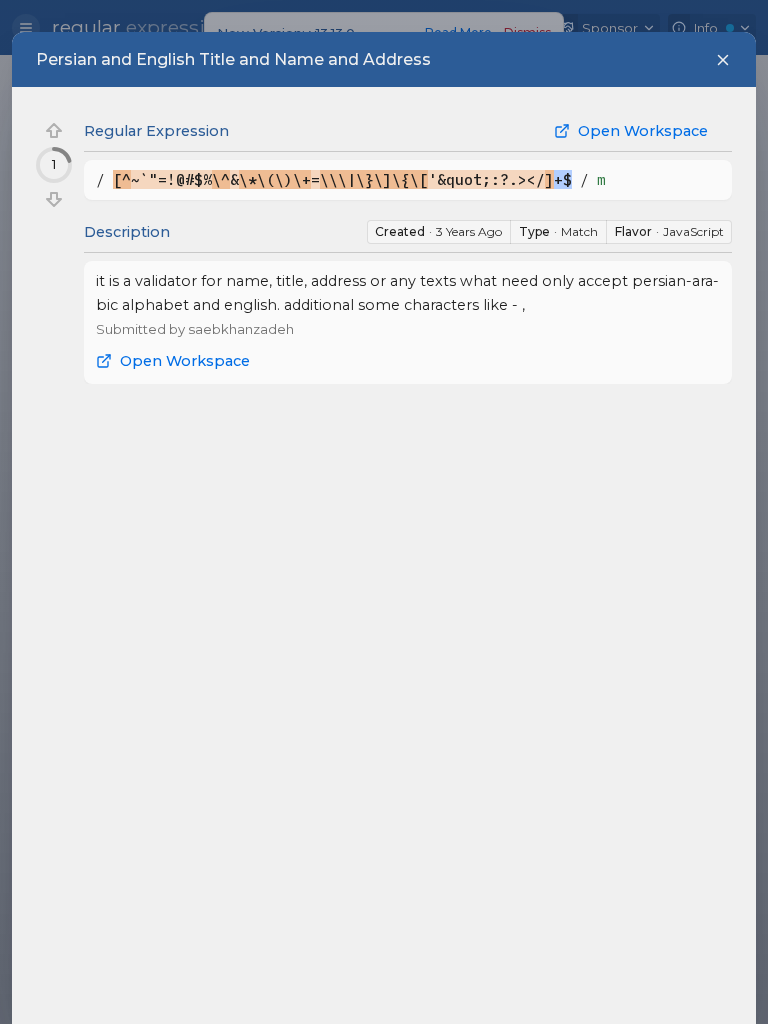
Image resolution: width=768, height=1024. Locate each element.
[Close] (723, 60)
